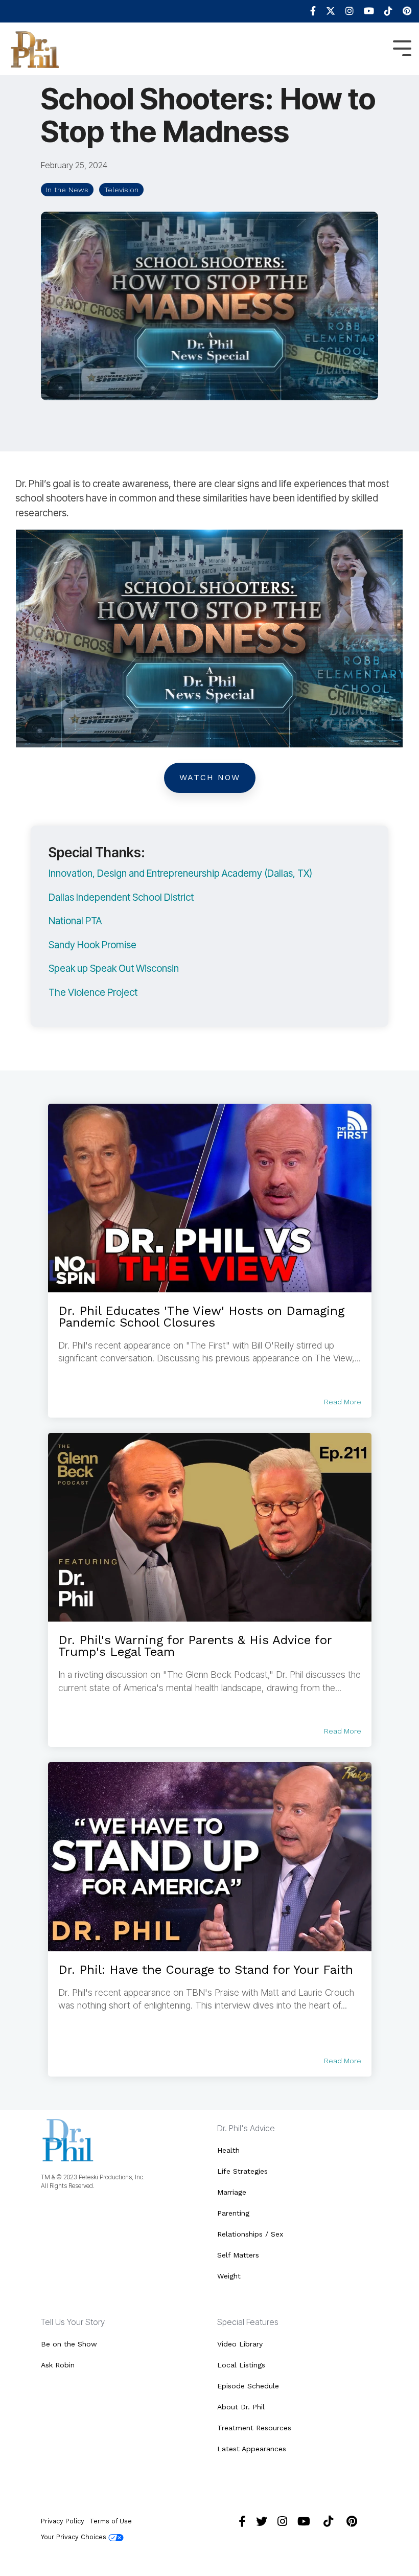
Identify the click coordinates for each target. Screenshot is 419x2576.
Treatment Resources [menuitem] (254, 2428)
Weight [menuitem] (229, 2276)
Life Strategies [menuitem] (242, 2171)
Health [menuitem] (228, 2150)
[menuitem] (308, 11)
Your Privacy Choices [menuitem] (75, 2537)
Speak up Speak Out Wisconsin (114, 968)
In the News (67, 190)
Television (121, 190)
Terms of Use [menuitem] (111, 2521)
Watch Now (210, 777)
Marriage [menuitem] (232, 2192)
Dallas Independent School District (121, 897)
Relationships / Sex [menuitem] (250, 2234)
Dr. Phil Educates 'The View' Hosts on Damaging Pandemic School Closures (201, 1317)
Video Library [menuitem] (240, 2344)
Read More (343, 1402)
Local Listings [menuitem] (241, 2365)
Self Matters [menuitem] (238, 2255)
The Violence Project (93, 993)
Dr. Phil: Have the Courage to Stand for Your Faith (206, 1970)
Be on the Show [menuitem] (69, 2344)
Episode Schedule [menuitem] (248, 2386)
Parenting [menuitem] (233, 2213)
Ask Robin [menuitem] (58, 2365)
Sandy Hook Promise (92, 945)
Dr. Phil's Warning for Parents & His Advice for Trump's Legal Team (195, 1646)
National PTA (75, 921)
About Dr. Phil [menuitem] (241, 2407)
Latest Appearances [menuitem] (252, 2449)
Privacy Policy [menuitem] (63, 2521)
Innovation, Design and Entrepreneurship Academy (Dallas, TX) (180, 873)
